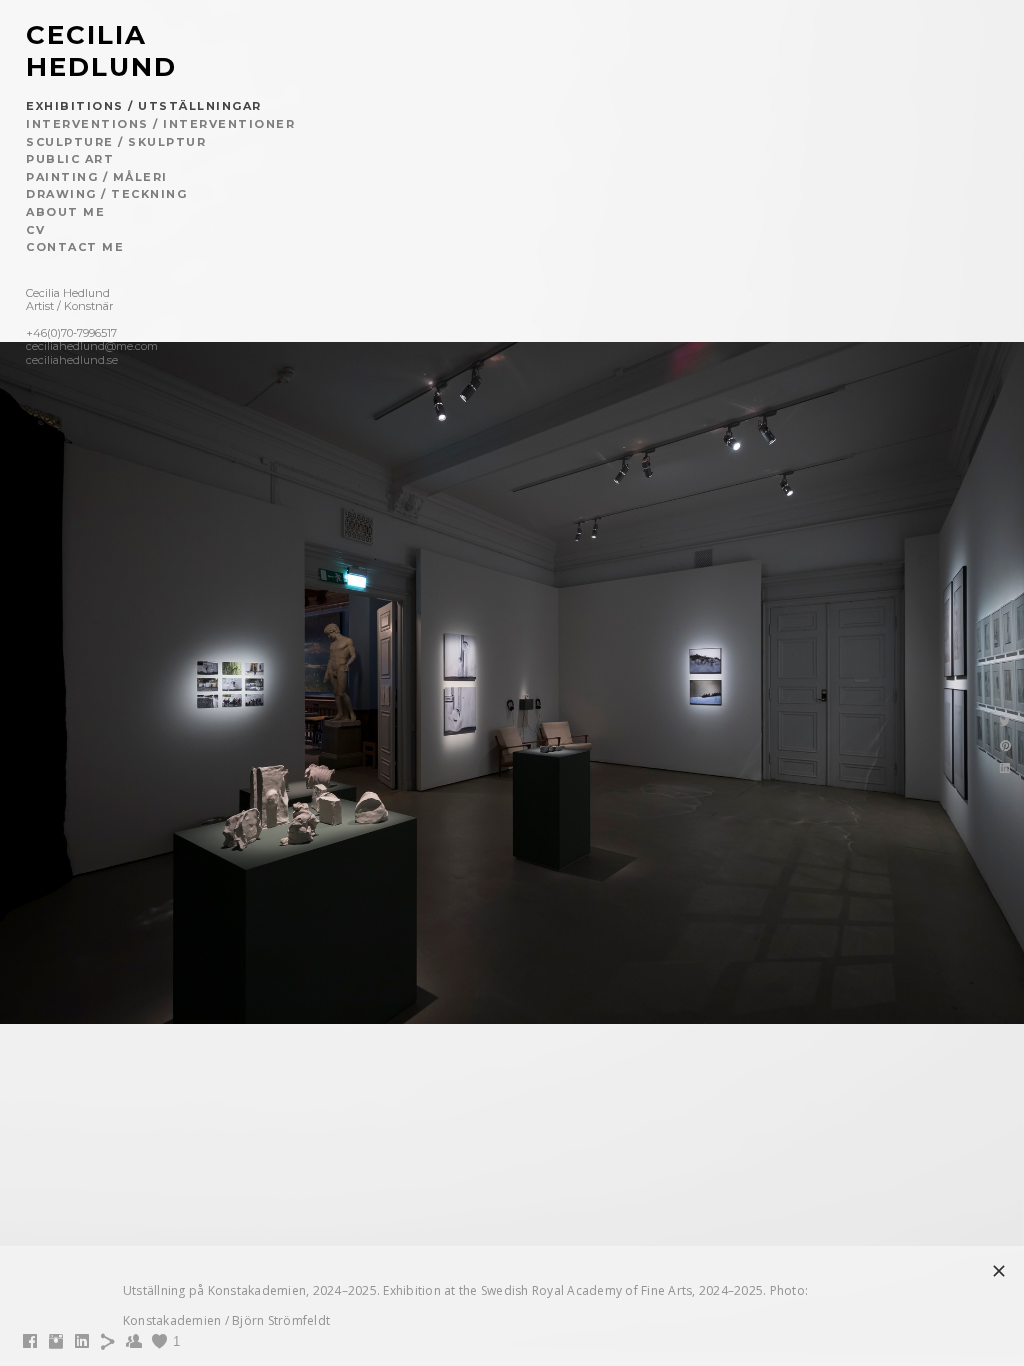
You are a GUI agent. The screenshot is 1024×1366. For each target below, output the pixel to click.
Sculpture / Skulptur (116, 142)
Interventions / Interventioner (160, 124)
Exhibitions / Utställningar (144, 106)
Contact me (75, 247)
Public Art (70, 159)
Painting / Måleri (97, 177)
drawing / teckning (106, 194)
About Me (65, 212)
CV (35, 230)
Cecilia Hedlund (101, 51)
